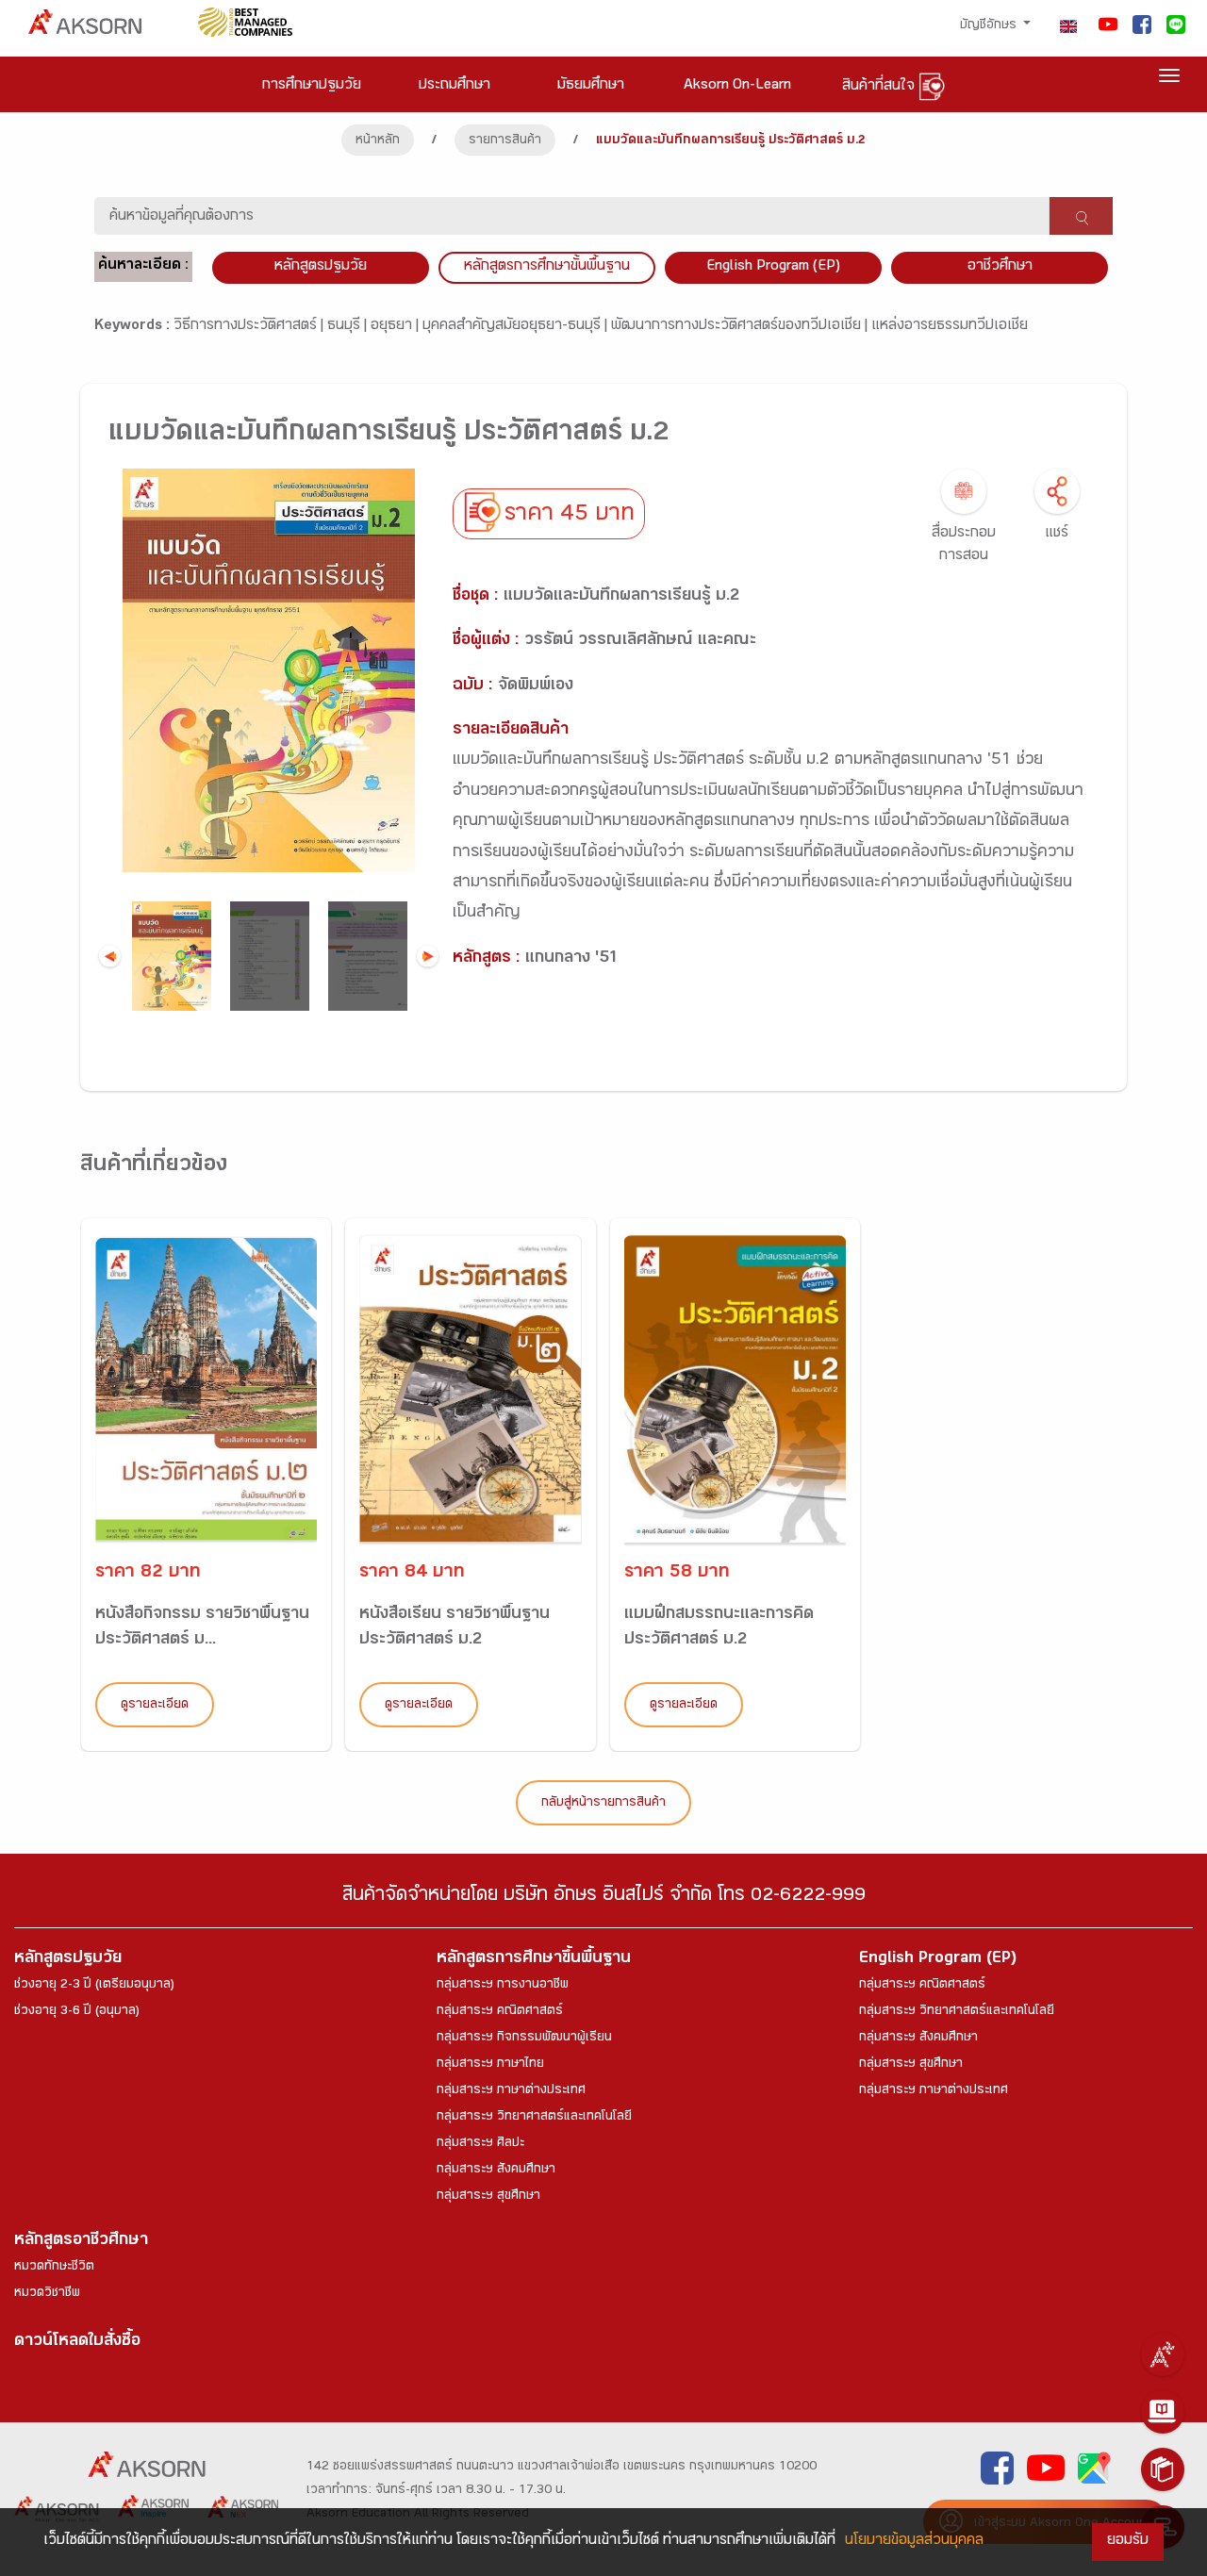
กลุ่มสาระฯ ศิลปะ (480, 2144)
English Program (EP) (773, 267)
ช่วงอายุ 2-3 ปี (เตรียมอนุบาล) (94, 1986)
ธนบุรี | (349, 327)
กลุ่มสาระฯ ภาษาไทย (490, 2065)
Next (428, 957)
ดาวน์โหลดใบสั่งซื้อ (77, 2343)
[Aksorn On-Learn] (1163, 2412)
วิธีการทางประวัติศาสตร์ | (250, 327)
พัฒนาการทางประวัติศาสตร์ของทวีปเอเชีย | (741, 327)
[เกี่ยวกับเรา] (1163, 2354)
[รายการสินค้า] (1163, 2469)
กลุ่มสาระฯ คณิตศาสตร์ (500, 2012)
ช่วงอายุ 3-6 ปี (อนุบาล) (77, 2012)
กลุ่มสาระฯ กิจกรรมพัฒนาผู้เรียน (524, 2039)
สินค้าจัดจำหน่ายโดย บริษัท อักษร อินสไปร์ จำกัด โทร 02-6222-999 (604, 1898)
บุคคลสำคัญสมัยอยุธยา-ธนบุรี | (517, 327)
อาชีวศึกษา (1000, 267)
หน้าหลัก (378, 141)
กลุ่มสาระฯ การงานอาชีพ (503, 1986)
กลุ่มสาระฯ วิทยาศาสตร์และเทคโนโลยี (534, 2118)
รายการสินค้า (505, 141)
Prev (110, 957)
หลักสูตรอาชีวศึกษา (81, 2242)
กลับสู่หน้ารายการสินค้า (603, 1804)
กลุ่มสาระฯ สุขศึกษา (488, 2197)
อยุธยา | (397, 327)
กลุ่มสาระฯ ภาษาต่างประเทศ (511, 2091)
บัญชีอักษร (990, 26)
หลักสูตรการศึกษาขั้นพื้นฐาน (547, 267)
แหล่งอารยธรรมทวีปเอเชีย (950, 327)
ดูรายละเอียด (155, 1706)
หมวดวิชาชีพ (47, 2294)
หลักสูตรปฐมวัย (68, 1960)
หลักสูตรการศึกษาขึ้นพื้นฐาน (534, 1960)
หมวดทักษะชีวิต (54, 2268)
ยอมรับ (1128, 2542)
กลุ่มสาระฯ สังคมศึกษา (496, 2171)
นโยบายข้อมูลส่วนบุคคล (914, 2542)
